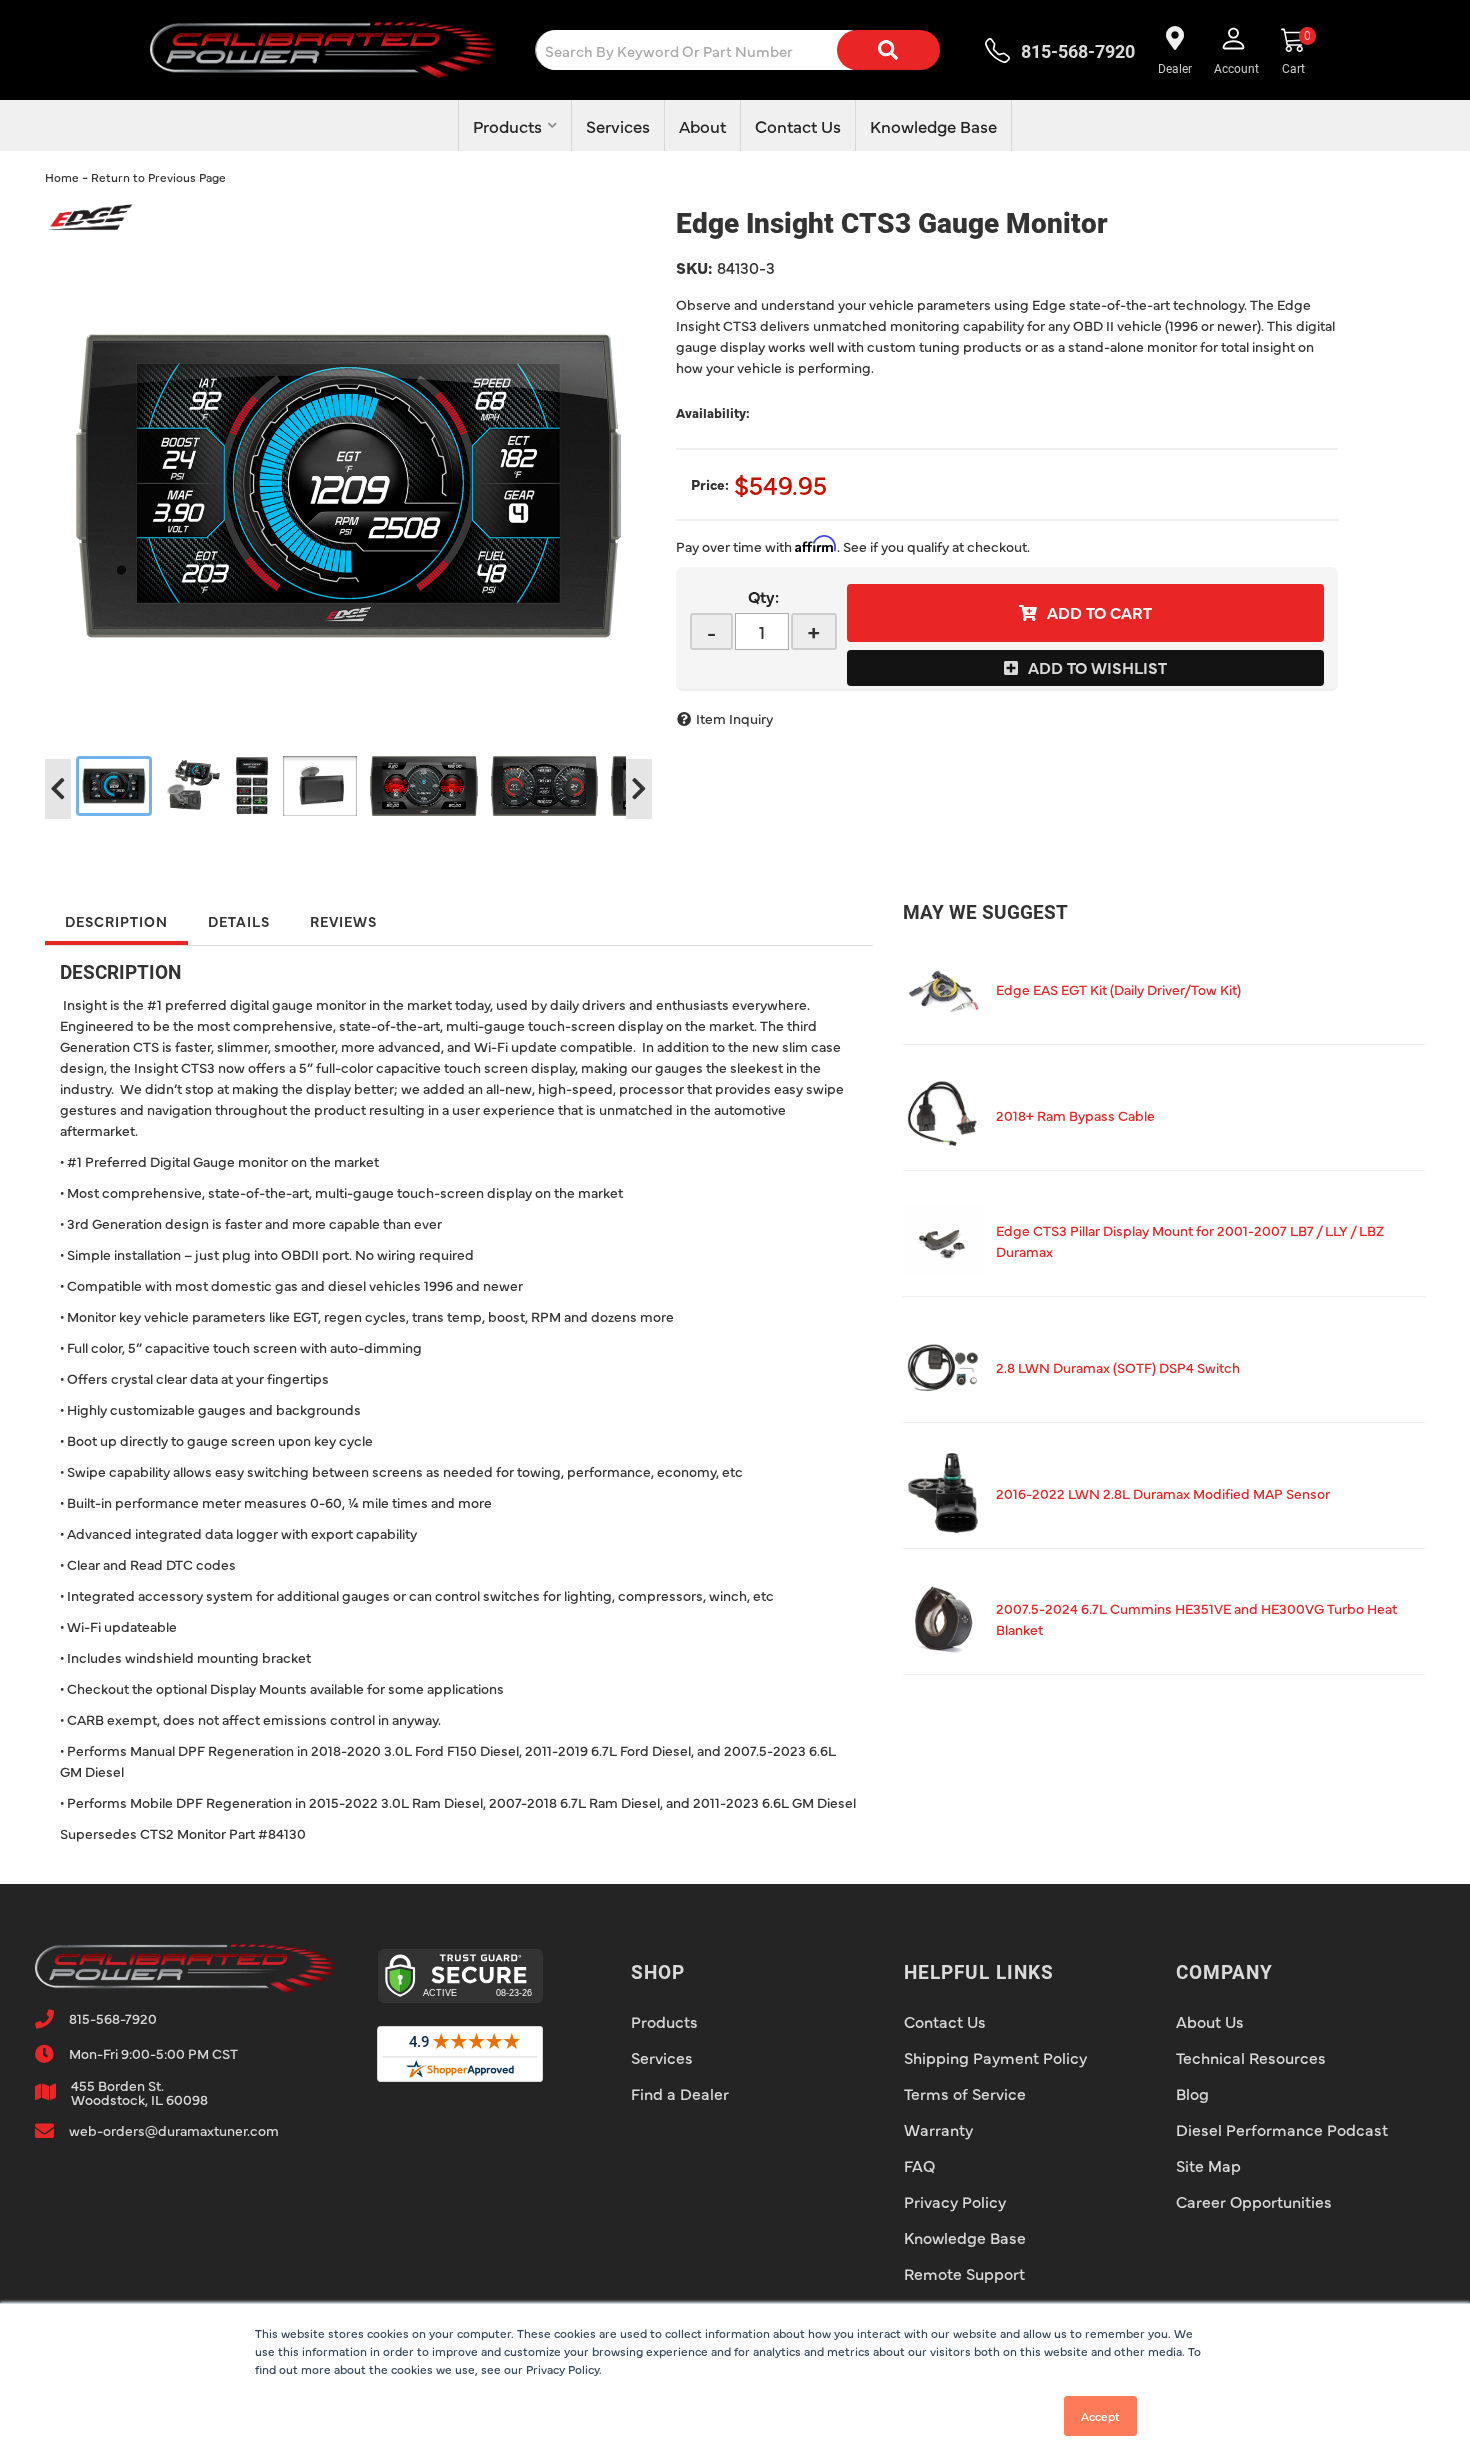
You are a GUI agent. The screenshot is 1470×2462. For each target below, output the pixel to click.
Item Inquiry (734, 718)
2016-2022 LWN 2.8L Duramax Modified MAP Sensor (1163, 1493)
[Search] (888, 50)
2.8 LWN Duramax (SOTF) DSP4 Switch (1118, 1367)
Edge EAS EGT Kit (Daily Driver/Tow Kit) (1118, 989)
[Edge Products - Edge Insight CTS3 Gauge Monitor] (90, 214)
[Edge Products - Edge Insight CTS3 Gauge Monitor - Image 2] (193, 786)
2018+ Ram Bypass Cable (1075, 1115)
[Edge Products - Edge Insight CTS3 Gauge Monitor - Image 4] (320, 786)
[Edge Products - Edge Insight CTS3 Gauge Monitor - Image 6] (545, 786)
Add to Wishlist (1097, 667)
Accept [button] (1100, 2416)
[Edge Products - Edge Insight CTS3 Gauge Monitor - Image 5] (424, 786)
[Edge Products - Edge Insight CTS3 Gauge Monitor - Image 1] (114, 786)
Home (62, 177)
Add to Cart (1099, 612)
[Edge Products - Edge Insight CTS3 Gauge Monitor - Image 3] (252, 786)
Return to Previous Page (158, 177)
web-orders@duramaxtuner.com (174, 2130)
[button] (753, 50)
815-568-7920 (113, 2018)
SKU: (694, 267)
